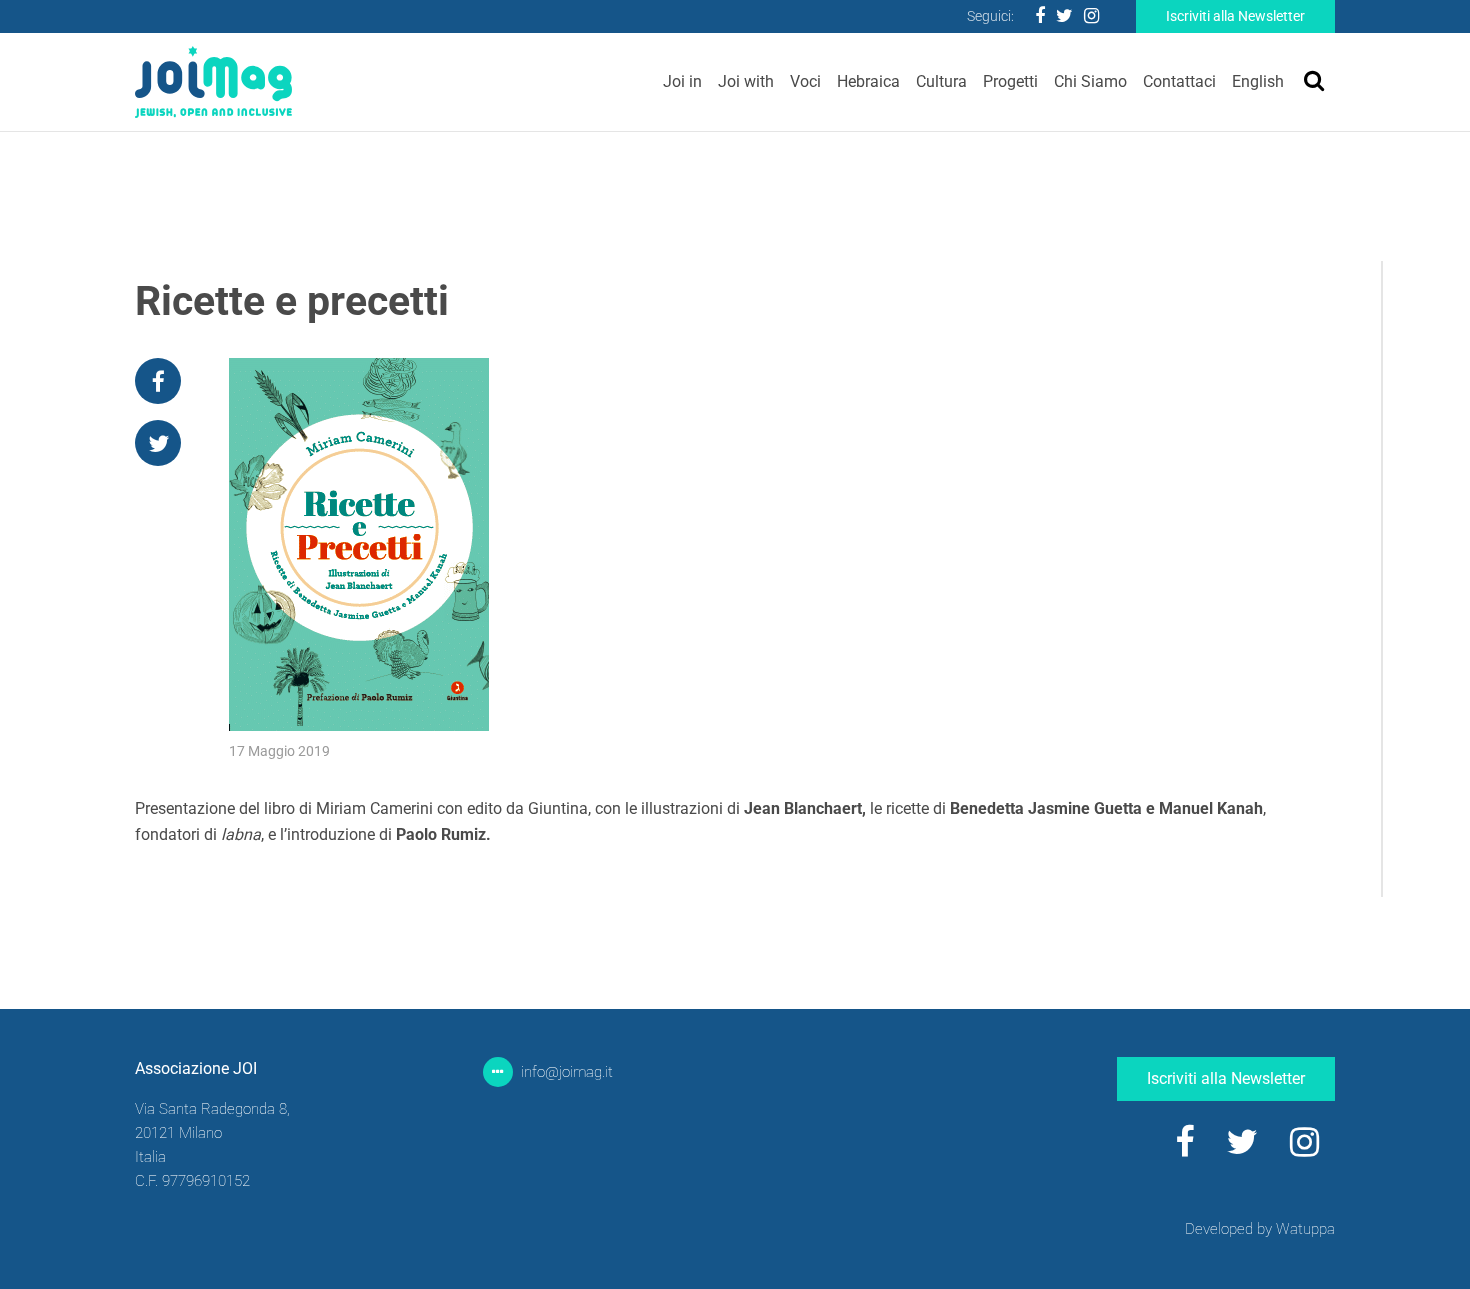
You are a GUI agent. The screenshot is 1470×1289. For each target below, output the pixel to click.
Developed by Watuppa (1260, 1229)
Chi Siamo (1090, 81)
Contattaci (1179, 81)
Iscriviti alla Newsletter (1235, 16)
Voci (805, 81)
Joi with (746, 81)
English (1258, 81)
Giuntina (558, 808)
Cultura (941, 81)
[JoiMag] (213, 82)
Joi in (682, 81)
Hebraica (868, 81)
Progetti (1010, 81)
